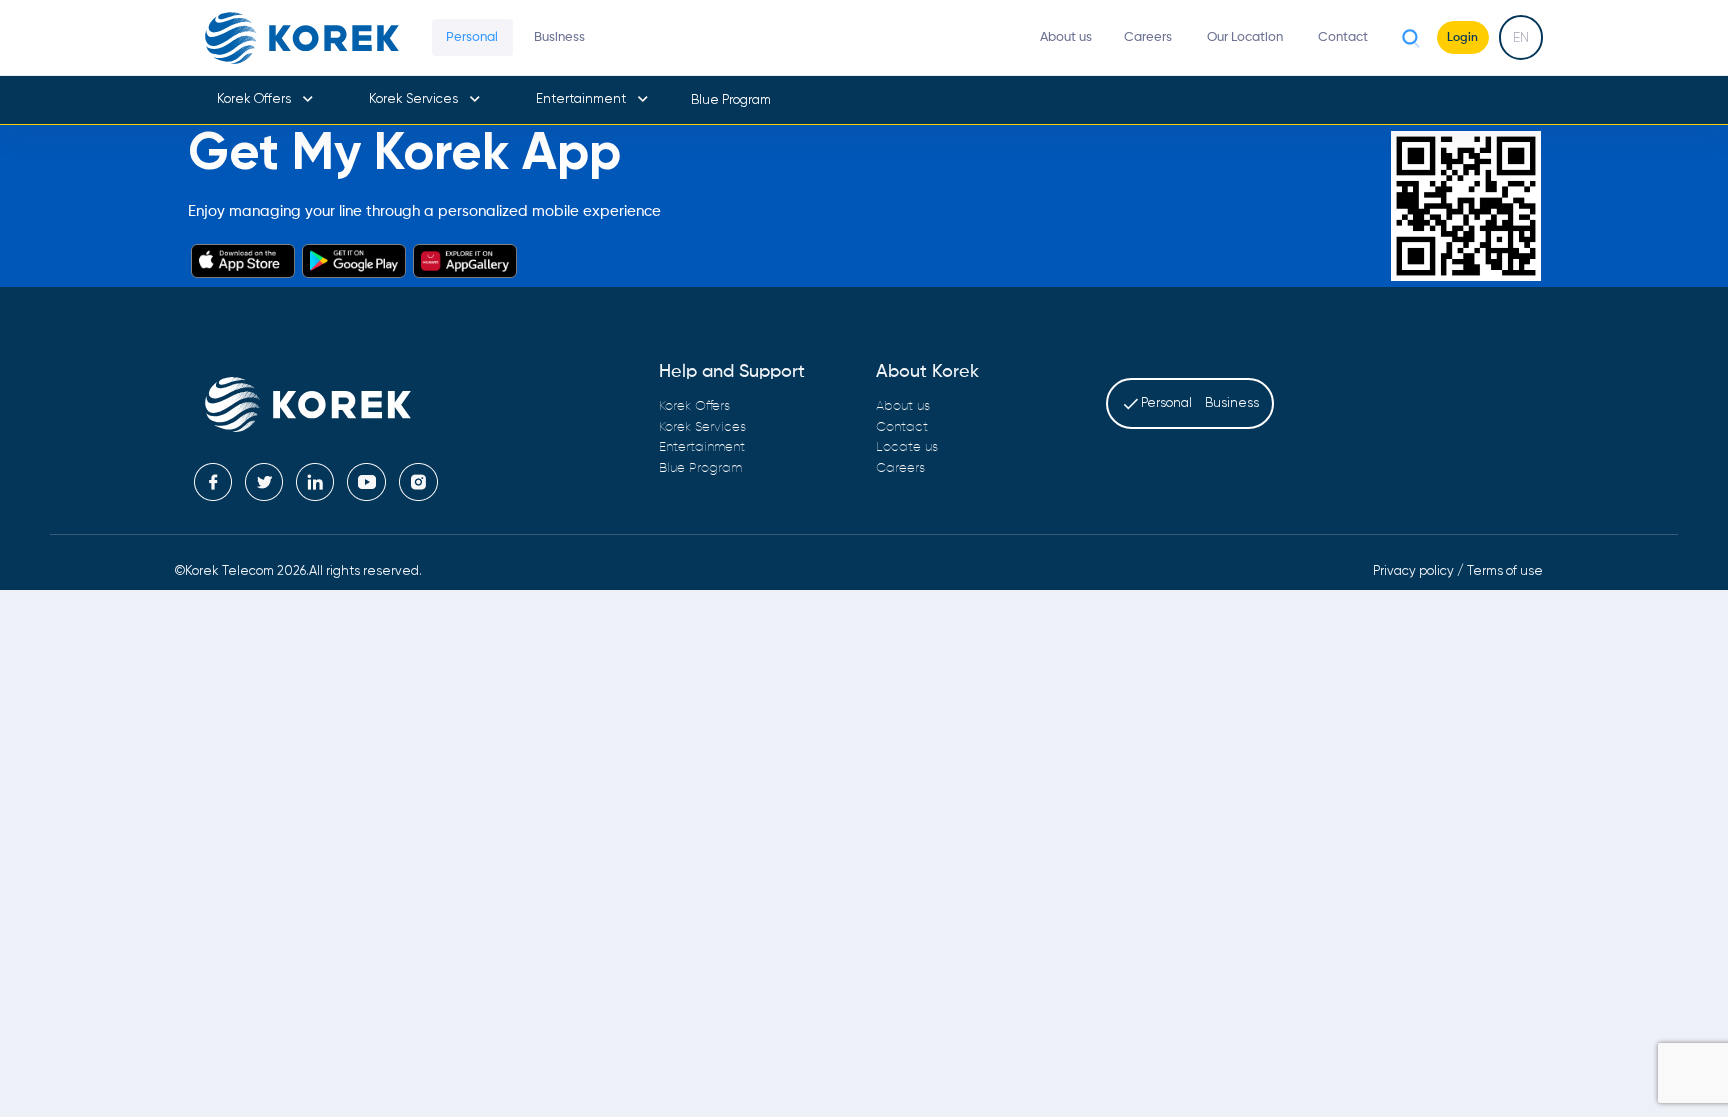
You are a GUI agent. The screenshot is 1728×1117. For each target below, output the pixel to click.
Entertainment (581, 98)
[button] (264, 100)
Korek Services (413, 98)
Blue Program (731, 99)
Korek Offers (254, 98)
